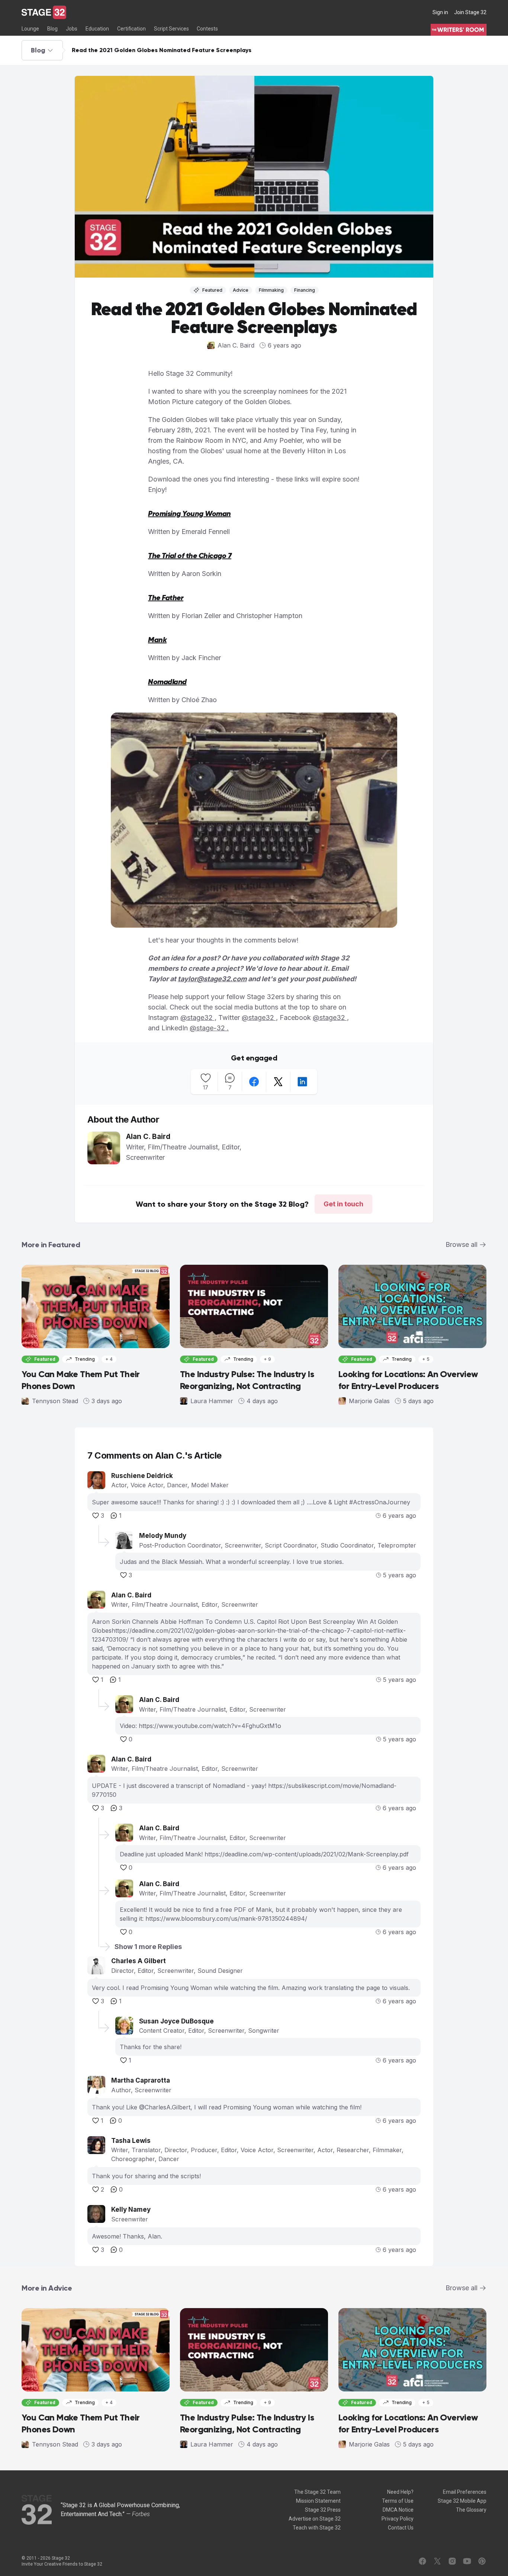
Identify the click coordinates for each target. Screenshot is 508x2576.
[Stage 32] (44, 12)
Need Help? (400, 2492)
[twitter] (278, 1082)
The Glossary (471, 2510)
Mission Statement (318, 2501)
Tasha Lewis (131, 2141)
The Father (166, 598)
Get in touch (343, 1204)
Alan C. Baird (131, 1595)
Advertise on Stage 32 (315, 2519)
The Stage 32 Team (317, 2492)
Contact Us (401, 2528)
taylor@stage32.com (212, 979)
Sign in (440, 12)
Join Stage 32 (470, 12)
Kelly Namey (131, 2209)
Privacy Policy (398, 2519)
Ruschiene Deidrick (142, 1476)
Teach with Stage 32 (317, 2528)
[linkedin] (302, 1082)
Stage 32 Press (323, 2510)
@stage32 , (198, 1017)
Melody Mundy (163, 1536)
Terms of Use (398, 2501)
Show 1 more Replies (148, 1947)
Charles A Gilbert (139, 1961)
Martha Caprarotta (141, 2080)
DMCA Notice (398, 2510)
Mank (157, 640)
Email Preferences (465, 2492)
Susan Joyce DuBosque (176, 2021)
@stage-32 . (209, 1028)
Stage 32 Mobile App (462, 2501)
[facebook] (254, 1082)
